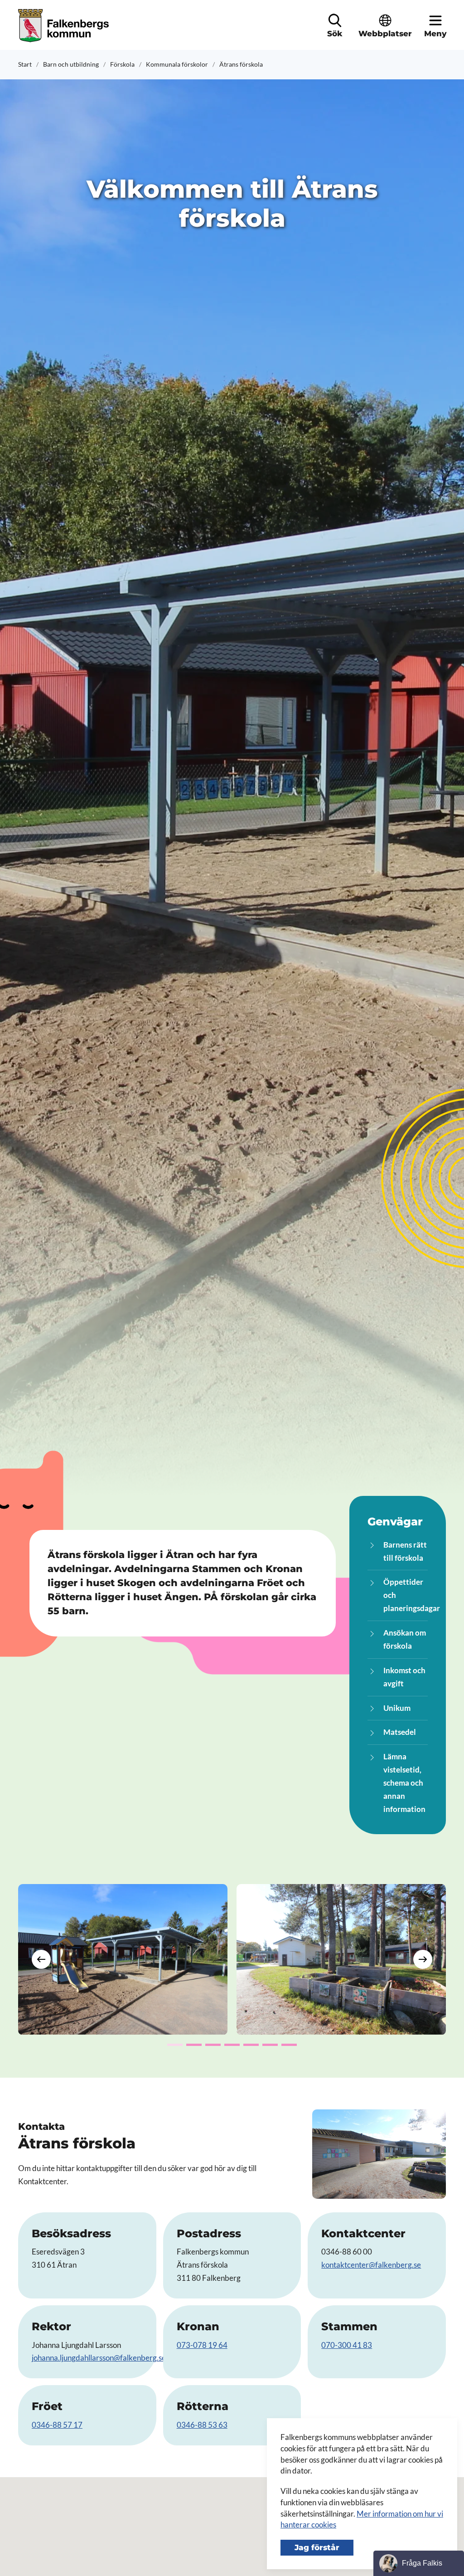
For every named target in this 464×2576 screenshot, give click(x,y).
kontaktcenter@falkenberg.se (371, 2265)
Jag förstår (317, 2547)
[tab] (175, 2045)
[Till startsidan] (65, 26)
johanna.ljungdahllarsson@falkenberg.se (99, 2358)
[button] (335, 20)
